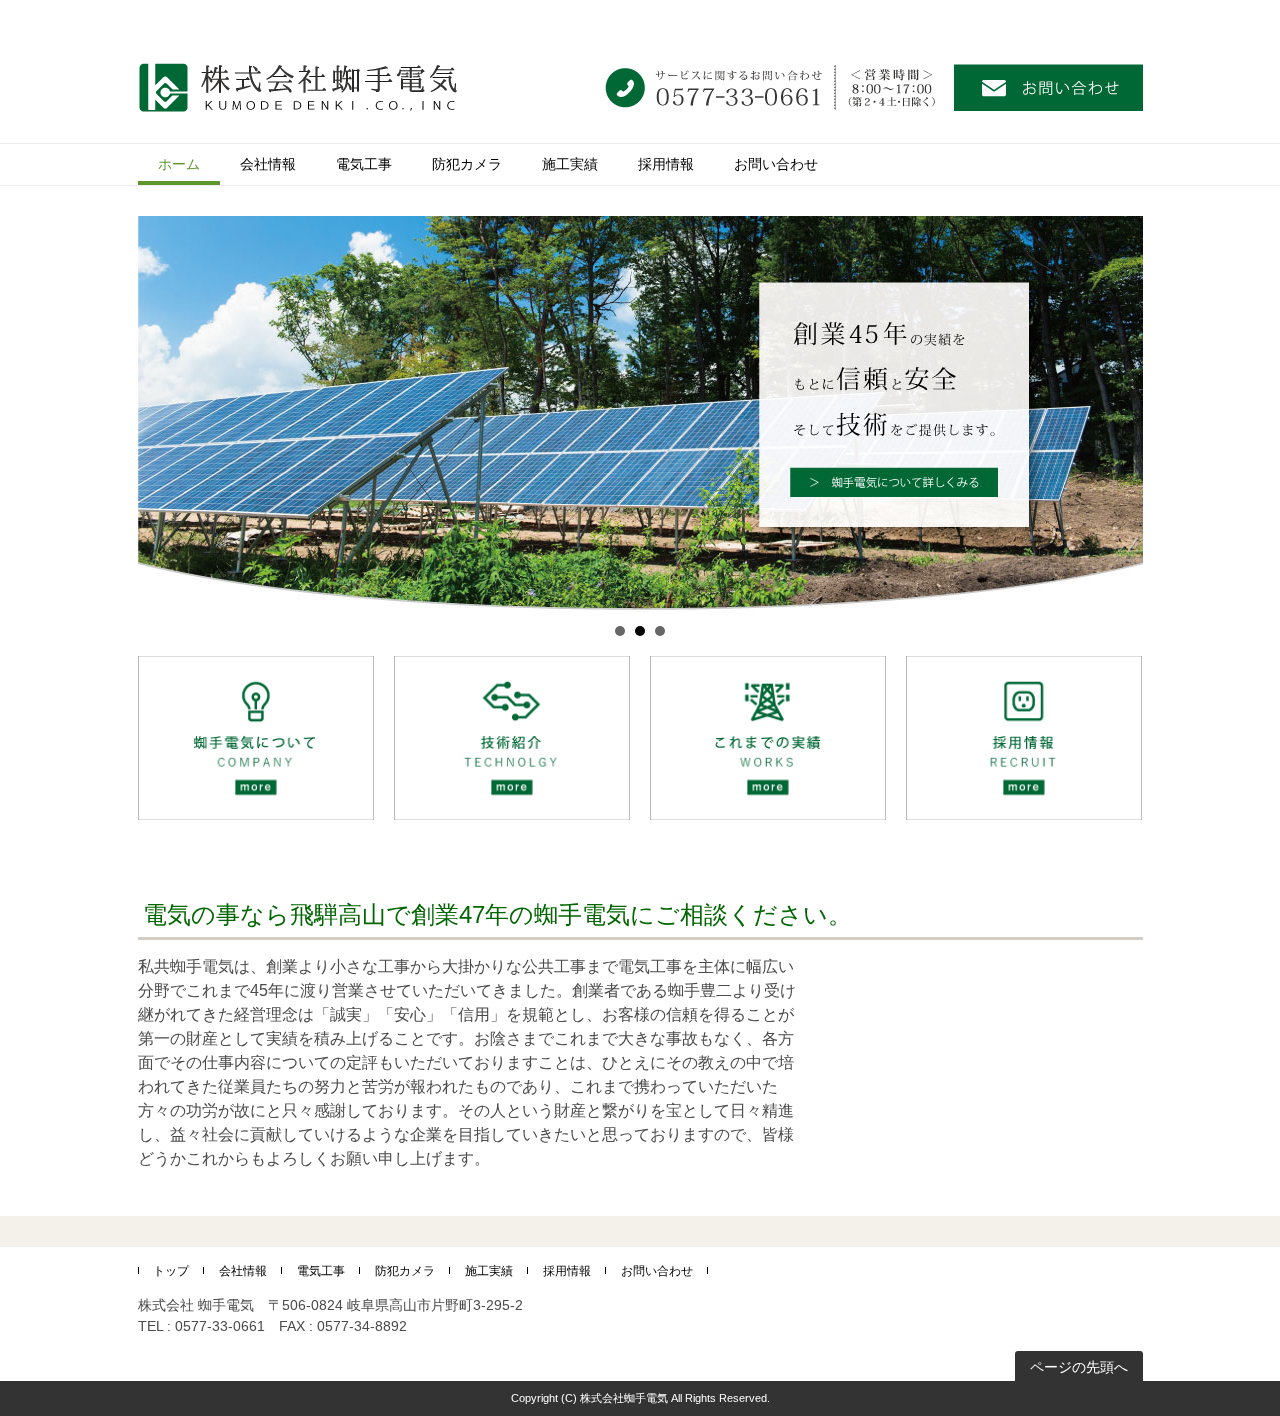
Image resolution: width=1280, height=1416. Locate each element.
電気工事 (364, 164)
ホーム (179, 164)
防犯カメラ (467, 164)
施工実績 (570, 164)
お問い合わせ (776, 164)
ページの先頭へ (1079, 1367)
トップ (171, 1271)
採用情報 (666, 164)
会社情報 (268, 164)
